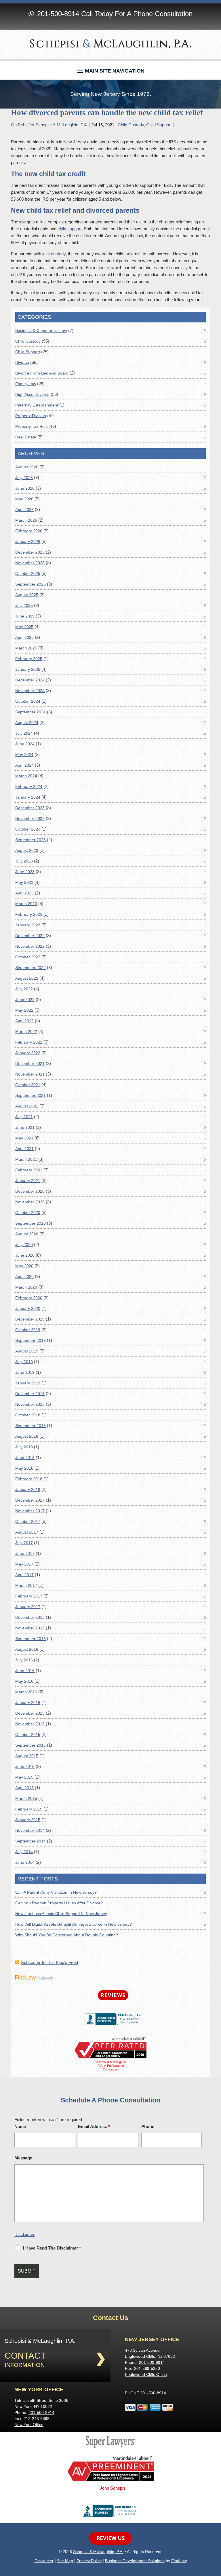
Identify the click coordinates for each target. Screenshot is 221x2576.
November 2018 (30, 1404)
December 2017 (30, 1500)
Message (23, 2158)
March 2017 (26, 1585)
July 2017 (24, 1543)
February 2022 (29, 1042)
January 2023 (28, 925)
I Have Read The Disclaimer (52, 2248)
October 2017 (28, 1521)
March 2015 (26, 1798)
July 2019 (24, 1362)
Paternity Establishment (37, 405)
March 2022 (26, 1031)
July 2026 (24, 478)
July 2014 (24, 1852)
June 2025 (25, 616)
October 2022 (28, 957)
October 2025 (28, 573)
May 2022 (24, 1010)
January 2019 (28, 1383)
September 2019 (31, 1340)
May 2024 (24, 755)
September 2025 (31, 584)
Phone (148, 2126)
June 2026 (25, 488)
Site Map (65, 2561)
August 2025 (27, 595)
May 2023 (24, 882)
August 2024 (27, 723)
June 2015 (25, 1766)
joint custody (54, 254)
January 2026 (28, 542)
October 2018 (28, 1415)
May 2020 (24, 1266)
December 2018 (30, 1394)
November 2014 (30, 1830)
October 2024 (28, 701)
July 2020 (24, 1245)
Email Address (94, 2126)
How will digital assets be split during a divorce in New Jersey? (74, 1924)
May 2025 (24, 627)
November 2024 (30, 691)
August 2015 (27, 1756)
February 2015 (29, 1809)
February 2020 (29, 1298)
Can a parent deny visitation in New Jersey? (56, 1892)
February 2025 (29, 659)
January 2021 (28, 1181)
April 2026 (24, 510)
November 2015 (30, 1724)
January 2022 (28, 1053)
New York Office (29, 2425)
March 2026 (26, 520)
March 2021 (26, 1159)
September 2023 (31, 840)
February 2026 (29, 531)
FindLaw (179, 2561)
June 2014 (25, 1862)
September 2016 (31, 1639)
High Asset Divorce (32, 394)
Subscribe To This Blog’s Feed (49, 1962)
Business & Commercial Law (41, 330)
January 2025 (28, 669)
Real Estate (26, 437)
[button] (111, 69)
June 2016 (25, 1671)
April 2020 (24, 1276)
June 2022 (25, 1000)
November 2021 (30, 1074)
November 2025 (30, 563)
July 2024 (24, 733)
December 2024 (30, 680)
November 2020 (30, 1202)
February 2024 (29, 787)
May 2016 (24, 1681)
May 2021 (24, 1138)
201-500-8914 (58, 14)
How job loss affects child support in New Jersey (61, 1914)
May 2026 (24, 499)
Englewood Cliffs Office (146, 2374)
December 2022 (30, 936)
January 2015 (28, 1820)
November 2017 (30, 1511)
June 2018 (25, 1458)
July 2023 (24, 861)
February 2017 (29, 1596)
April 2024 (24, 765)
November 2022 (30, 946)
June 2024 (25, 744)
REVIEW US (110, 2538)
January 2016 (28, 1703)
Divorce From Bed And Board (42, 373)
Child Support (159, 125)
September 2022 (31, 968)
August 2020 (27, 1234)
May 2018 (24, 1468)
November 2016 (30, 1628)
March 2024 (26, 776)
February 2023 (29, 914)
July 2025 (24, 605)
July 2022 (24, 989)
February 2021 (29, 1170)
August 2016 (27, 1649)
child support (69, 229)
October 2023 (28, 829)
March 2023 (26, 904)
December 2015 (30, 1713)
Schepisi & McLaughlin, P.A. (62, 125)
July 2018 (24, 1447)
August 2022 (27, 978)
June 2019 (25, 1372)
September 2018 (31, 1426)
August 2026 (27, 467)
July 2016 (24, 1660)
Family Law (26, 384)
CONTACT (25, 2356)
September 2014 (31, 1841)
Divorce (22, 362)
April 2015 (24, 1788)
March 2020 (26, 1287)
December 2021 (30, 1063)
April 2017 (24, 1575)
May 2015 (24, 1777)
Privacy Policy (89, 2561)
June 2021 (25, 1127)
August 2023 (27, 850)
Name (20, 2126)
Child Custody (131, 125)
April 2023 (24, 893)
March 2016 (26, 1692)
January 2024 (28, 797)
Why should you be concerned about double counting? (67, 1935)
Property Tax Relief (33, 426)
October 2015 (28, 1735)
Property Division (31, 416)
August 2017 (27, 1532)
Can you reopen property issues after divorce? (59, 1903)
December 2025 (30, 552)
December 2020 (30, 1191)
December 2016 (30, 1617)
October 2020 (28, 1213)
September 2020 (31, 1223)
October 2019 (28, 1330)
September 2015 (31, 1745)
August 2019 (27, 1351)
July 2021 (24, 1117)
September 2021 (31, 1095)
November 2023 (30, 818)
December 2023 (30, 808)
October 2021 (28, 1085)
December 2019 (30, 1319)
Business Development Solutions (135, 2561)
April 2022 (24, 1021)
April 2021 (24, 1149)
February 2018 (29, 1479)
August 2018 (27, 1436)
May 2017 (24, 1564)
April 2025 (24, 637)
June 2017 (25, 1553)
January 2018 (28, 1490)
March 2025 (26, 648)
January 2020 (28, 1308)
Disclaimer (24, 2234)
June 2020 (25, 1255)
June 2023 (25, 872)
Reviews (113, 1995)
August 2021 (27, 1106)
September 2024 (31, 712)
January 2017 (28, 1607)
